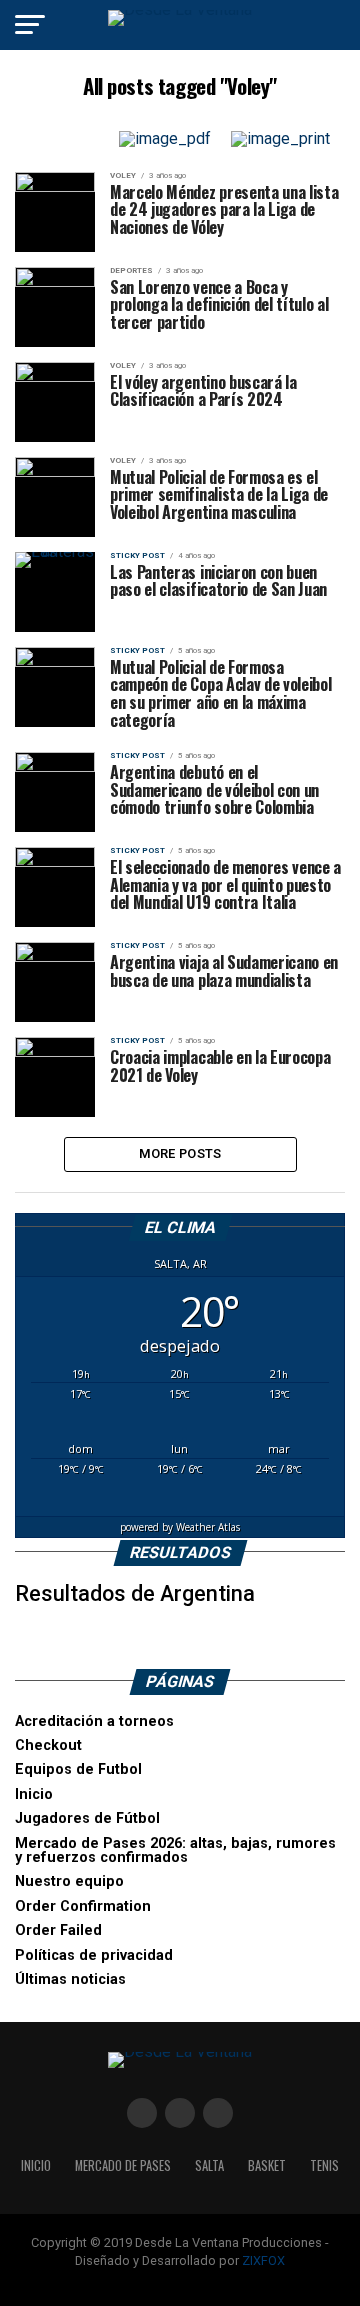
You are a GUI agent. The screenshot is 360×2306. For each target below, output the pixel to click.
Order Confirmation (83, 1906)
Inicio (34, 1794)
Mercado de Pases (123, 2165)
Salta (209, 2165)
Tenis (324, 2165)
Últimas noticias (70, 1979)
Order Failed (58, 1930)
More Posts (180, 1153)
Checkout (48, 1745)
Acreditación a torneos (94, 1721)
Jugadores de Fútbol (87, 1818)
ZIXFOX (263, 2260)
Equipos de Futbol (78, 1769)
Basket (267, 2165)
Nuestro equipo (69, 1881)
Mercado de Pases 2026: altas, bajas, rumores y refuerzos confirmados (175, 1850)
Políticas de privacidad (94, 1955)
